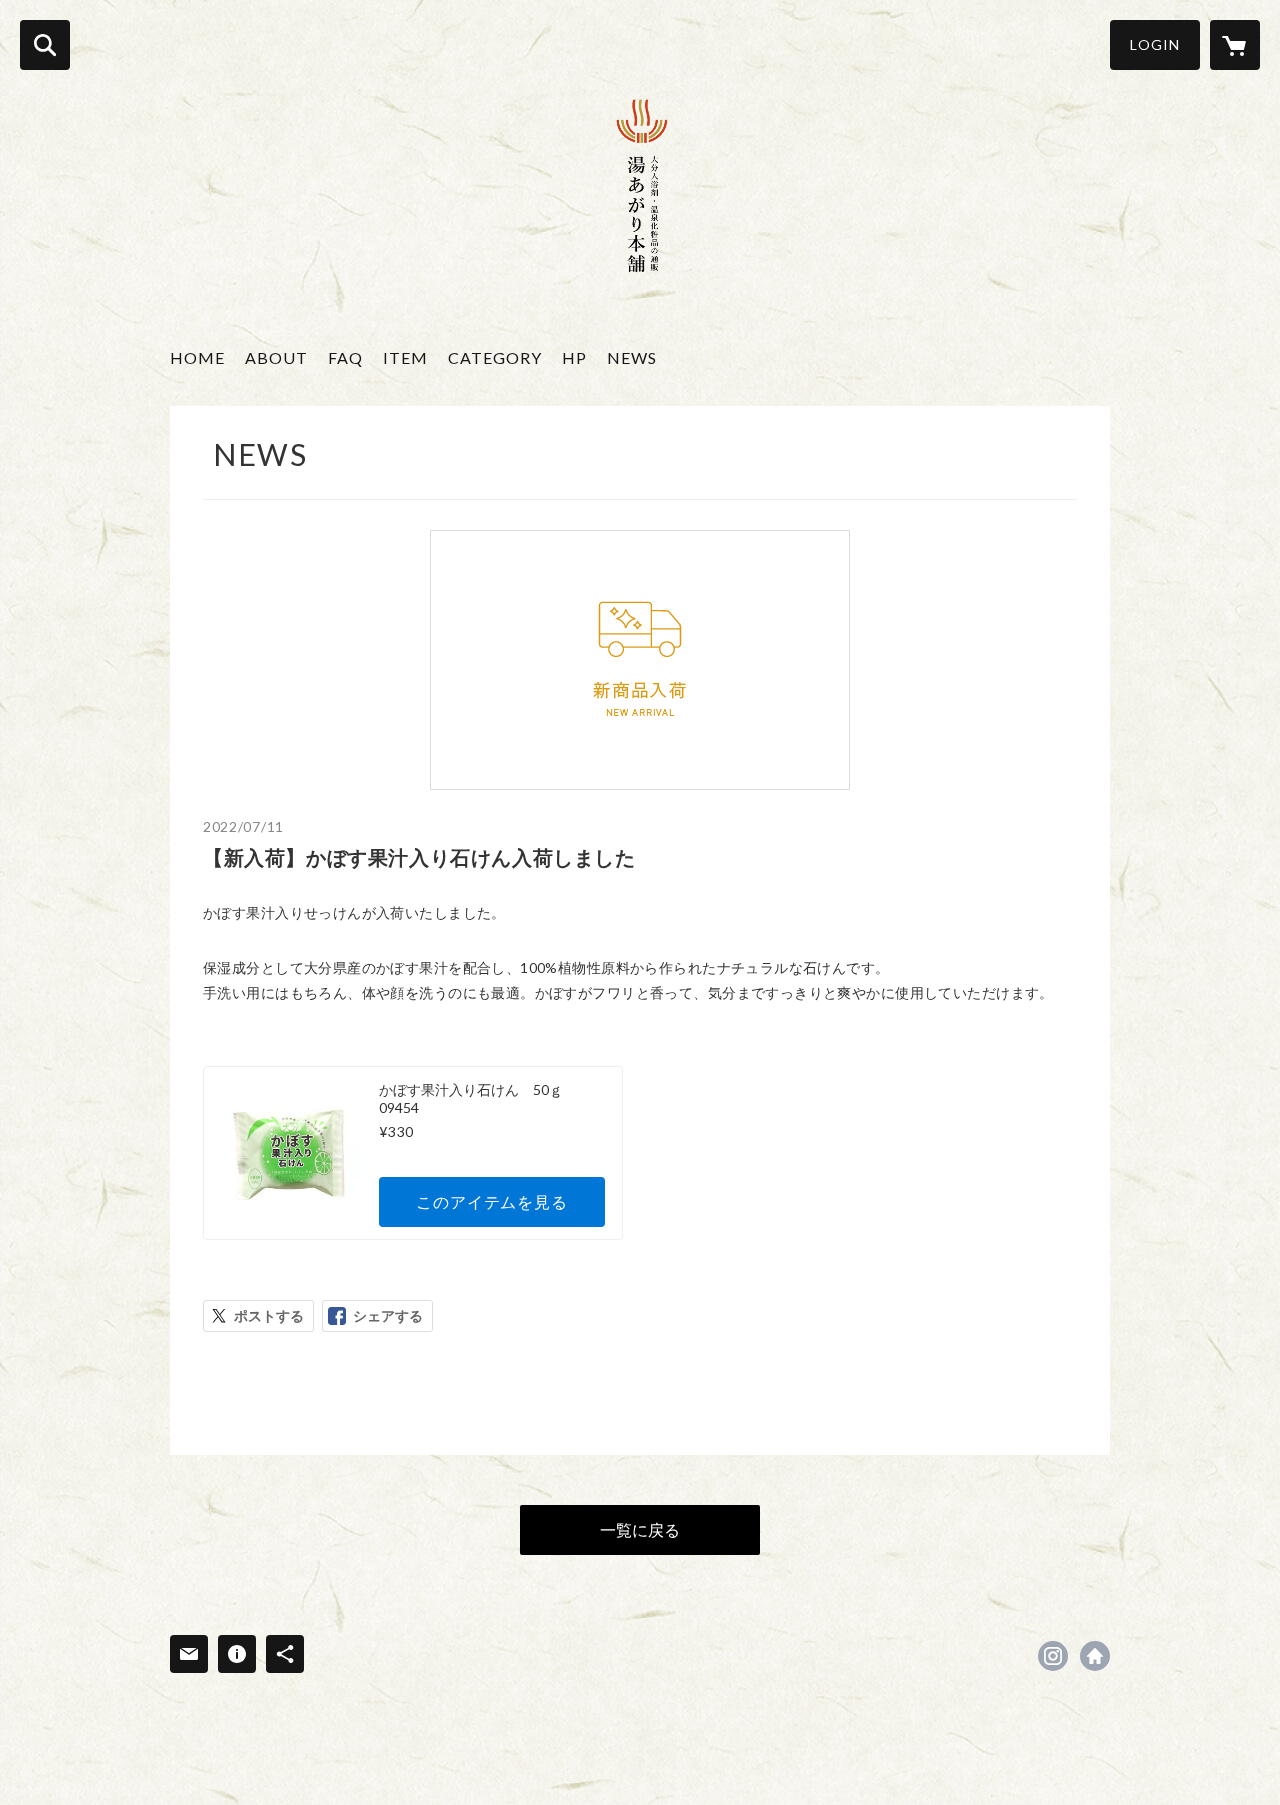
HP (574, 357)
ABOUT (276, 357)
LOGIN (1155, 44)
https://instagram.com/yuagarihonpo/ (1053, 1656)
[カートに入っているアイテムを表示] (1235, 45)
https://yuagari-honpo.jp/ (1095, 1656)
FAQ (345, 357)
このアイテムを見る (491, 1201)
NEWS (632, 357)
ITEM (405, 357)
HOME (197, 357)
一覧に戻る (640, 1529)
